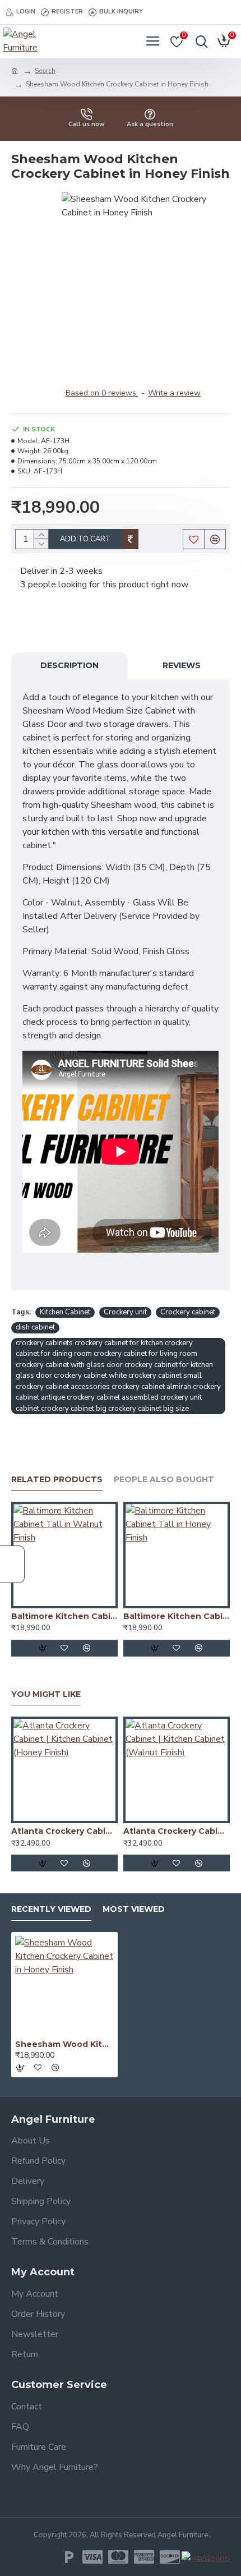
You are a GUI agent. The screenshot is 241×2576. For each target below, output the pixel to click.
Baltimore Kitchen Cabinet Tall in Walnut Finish (64, 1616)
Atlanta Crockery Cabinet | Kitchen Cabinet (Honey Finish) (64, 1831)
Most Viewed (134, 1909)
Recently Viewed (51, 1909)
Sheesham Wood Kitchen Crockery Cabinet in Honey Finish (64, 2044)
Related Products (57, 1480)
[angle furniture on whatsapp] (206, 2558)
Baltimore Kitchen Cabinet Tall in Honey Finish (177, 1616)
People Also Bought (164, 1480)
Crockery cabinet (188, 1312)
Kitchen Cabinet (65, 1312)
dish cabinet (35, 1327)
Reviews (182, 665)
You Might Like (46, 1694)
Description (69, 665)
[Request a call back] (12, 1564)
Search (45, 71)
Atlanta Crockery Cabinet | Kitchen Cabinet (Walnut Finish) (177, 1831)
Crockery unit (125, 1312)
